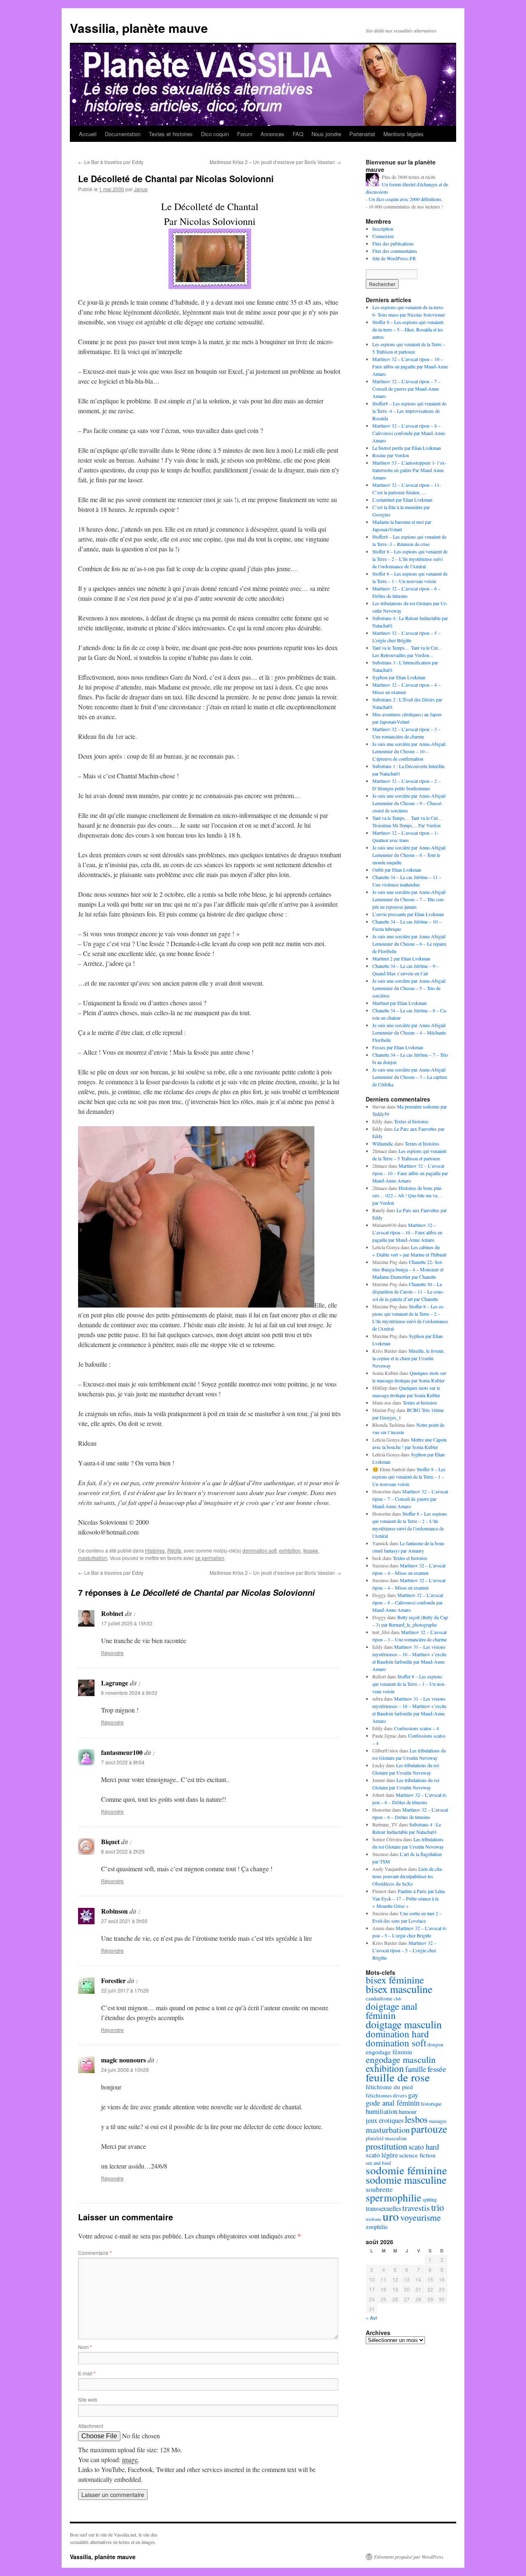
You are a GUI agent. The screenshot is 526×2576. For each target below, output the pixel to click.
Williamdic (383, 1143)
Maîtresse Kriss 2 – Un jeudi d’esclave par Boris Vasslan (275, 162)
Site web (88, 2399)
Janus (141, 189)
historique (431, 2104)
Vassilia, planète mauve (139, 28)
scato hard (424, 2147)
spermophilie (393, 2197)
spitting (430, 2200)
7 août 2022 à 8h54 (123, 1762)
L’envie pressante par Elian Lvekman (408, 914)
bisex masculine (399, 1989)
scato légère (382, 2155)
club (397, 1999)
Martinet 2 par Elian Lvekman (401, 958)
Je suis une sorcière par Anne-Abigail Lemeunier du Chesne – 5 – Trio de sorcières (409, 988)
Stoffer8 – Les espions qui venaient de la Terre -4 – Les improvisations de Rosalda (409, 411)
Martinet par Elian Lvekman (399, 1003)
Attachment (91, 2426)
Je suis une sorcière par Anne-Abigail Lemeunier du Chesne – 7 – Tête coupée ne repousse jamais (409, 899)
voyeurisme (421, 2217)
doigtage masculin (404, 2024)
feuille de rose (398, 2077)
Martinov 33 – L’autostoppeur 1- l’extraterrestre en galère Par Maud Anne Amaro (409, 470)
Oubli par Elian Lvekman (397, 870)
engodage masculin (401, 2059)
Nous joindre (326, 134)
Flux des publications (393, 243)
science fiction (417, 2155)
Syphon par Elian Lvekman (399, 677)
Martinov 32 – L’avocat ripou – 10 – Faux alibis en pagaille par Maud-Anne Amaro (410, 366)
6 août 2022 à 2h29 (123, 1851)
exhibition (290, 1550)
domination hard (397, 2034)
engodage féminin (389, 2052)
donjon (435, 2044)
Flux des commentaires (395, 251)
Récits (174, 1550)
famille (416, 2069)
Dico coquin (215, 134)
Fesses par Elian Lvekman (398, 1047)
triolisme (374, 2219)
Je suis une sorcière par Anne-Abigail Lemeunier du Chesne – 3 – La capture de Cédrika (410, 1077)
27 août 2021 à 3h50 (124, 1921)
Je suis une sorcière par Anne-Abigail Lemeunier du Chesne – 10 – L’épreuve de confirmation (409, 751)
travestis (416, 2208)
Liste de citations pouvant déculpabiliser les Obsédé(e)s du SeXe (408, 1876)
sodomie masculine (406, 2180)
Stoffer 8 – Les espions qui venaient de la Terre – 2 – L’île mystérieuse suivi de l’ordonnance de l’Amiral (410, 559)
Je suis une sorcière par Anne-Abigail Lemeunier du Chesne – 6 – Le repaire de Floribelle (409, 944)
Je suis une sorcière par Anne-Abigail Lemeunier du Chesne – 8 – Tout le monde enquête (409, 855)
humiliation (382, 2111)
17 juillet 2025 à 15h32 (127, 1623)
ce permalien (210, 1558)
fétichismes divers (386, 2095)
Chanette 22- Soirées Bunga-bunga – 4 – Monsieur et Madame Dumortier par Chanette (408, 1269)
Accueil (88, 134)
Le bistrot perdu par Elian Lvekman (407, 448)
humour (408, 2111)
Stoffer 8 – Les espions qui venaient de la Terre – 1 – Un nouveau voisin (409, 1477)
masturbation (93, 1558)
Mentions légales (404, 134)
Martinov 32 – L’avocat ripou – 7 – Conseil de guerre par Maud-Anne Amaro (406, 389)
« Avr (371, 2318)
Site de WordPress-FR (394, 258)
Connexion (383, 236)
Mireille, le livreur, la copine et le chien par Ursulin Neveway (408, 1358)
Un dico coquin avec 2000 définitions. (406, 199)
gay (413, 2095)
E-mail (87, 2373)
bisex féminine (395, 1980)
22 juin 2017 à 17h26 (125, 1990)
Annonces (272, 134)
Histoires (155, 1550)
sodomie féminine (406, 2170)
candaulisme (379, 1998)
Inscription (383, 229)
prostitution (386, 2146)
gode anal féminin (393, 2103)
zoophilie (377, 2227)
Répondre (112, 1653)
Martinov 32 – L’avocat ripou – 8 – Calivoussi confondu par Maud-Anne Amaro (409, 433)
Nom (85, 2347)
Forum (245, 134)
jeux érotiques (385, 2120)
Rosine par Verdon (391, 455)
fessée (311, 1550)
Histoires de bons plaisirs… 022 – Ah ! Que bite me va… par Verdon (407, 1195)
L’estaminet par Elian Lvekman (402, 500)
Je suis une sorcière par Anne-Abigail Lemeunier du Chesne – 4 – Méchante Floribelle (409, 1032)
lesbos (416, 2119)
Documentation (123, 134)
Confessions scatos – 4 (416, 1728)
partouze (429, 2129)
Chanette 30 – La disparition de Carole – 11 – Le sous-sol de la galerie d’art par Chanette (408, 1291)
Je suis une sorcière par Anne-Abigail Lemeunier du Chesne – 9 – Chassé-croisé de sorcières (409, 803)
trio (437, 2207)
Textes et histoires (171, 134)
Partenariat (362, 134)
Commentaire (95, 2253)
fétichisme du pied (389, 2087)
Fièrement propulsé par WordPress (409, 2557)
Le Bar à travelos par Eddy (111, 162)
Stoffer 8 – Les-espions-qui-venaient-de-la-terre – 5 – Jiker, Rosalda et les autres (408, 329)
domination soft (260, 1550)
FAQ (298, 134)
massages (438, 2121)
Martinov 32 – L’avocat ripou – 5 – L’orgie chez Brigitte (404, 1950)
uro (391, 2216)
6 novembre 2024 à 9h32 (129, 1693)
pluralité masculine (386, 2138)
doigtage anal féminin (392, 2011)
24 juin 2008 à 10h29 (125, 2070)
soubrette (379, 2189)
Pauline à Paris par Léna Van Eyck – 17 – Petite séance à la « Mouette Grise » (408, 1898)
